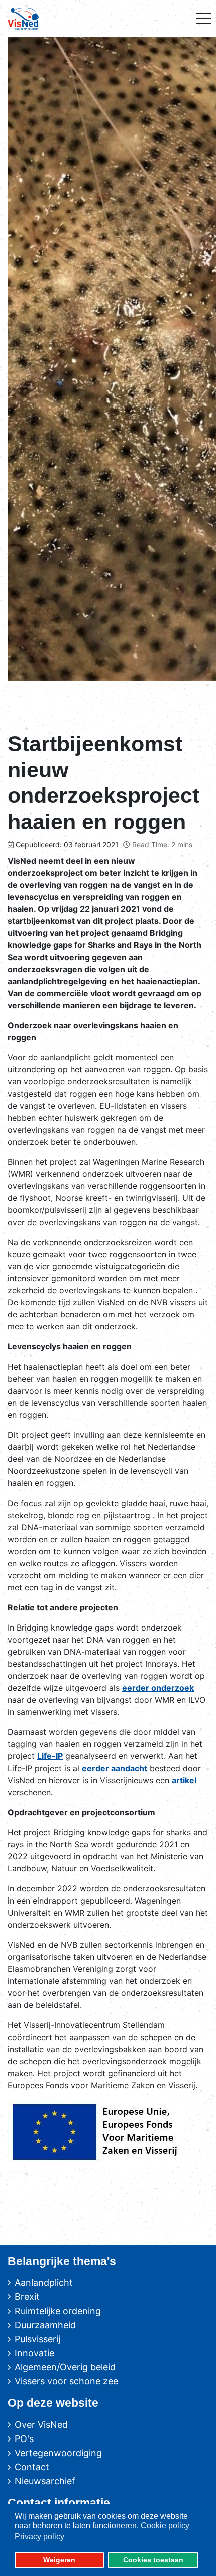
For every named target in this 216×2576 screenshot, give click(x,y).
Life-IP (50, 1756)
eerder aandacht (115, 1768)
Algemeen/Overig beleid (65, 2367)
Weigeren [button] (59, 2560)
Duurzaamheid (45, 2325)
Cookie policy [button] (165, 2526)
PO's (24, 2439)
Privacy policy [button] (39, 2537)
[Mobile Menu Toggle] (203, 19)
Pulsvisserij (37, 2339)
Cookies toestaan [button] (153, 2560)
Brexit (27, 2297)
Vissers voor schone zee (66, 2381)
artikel (184, 1780)
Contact (32, 2467)
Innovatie (34, 2353)
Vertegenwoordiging (58, 2453)
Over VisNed (41, 2425)
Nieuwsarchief (45, 2481)
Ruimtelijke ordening (58, 2311)
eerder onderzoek (158, 1688)
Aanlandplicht (44, 2283)
